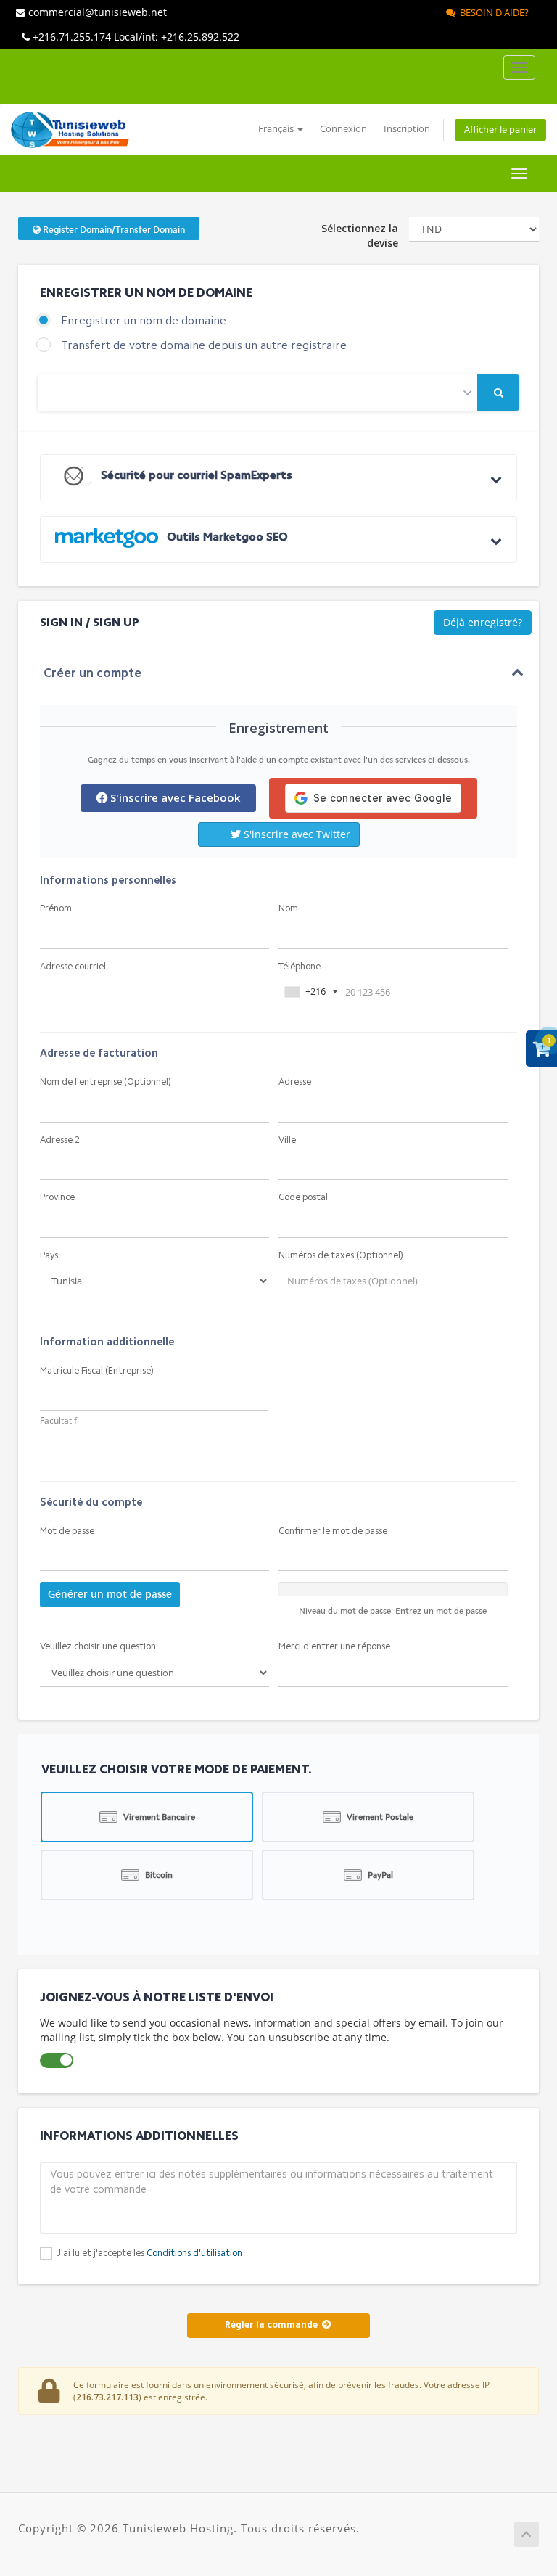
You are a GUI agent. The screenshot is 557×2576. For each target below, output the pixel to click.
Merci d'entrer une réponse (334, 1647)
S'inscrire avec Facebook (174, 797)
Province (57, 1198)
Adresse (295, 1082)
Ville (287, 1140)
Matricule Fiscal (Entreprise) (97, 1371)
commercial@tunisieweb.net (98, 12)
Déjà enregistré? (483, 622)
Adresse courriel (73, 967)
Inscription (407, 129)
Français (277, 129)
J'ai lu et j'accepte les (149, 2253)
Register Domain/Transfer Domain (113, 230)
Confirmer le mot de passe (333, 1531)
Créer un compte (92, 674)
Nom (288, 909)
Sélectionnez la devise (360, 235)
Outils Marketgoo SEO (226, 538)
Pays (49, 1256)
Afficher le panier (500, 130)
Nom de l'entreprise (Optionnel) (106, 1082)
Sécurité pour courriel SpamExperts (195, 476)
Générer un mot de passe (110, 1594)
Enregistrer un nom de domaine (144, 321)
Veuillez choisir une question (98, 1647)
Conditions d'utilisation (194, 2253)
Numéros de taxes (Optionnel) (341, 1256)
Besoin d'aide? (492, 12)
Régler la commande (273, 2325)
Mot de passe (67, 1531)
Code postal (303, 1198)
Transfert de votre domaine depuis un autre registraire (204, 346)
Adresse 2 (60, 1140)
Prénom (56, 909)
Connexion (343, 129)
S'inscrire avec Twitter (296, 834)
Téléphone (300, 967)
